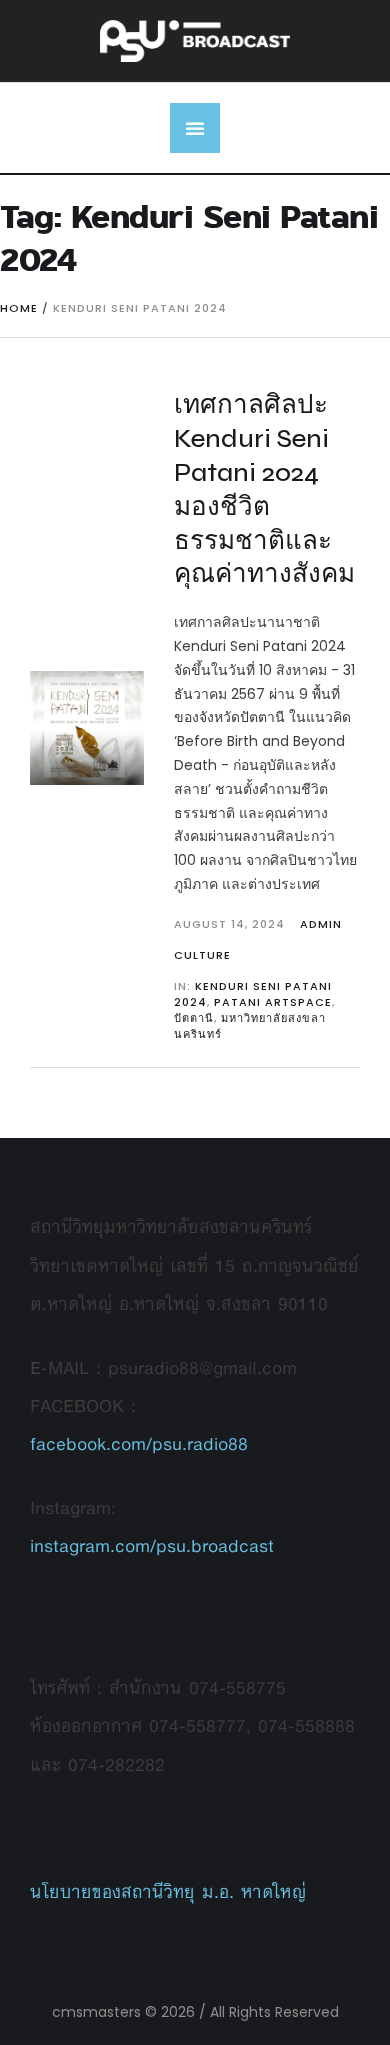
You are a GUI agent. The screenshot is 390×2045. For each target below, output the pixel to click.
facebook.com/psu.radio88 (139, 1443)
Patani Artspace (273, 1002)
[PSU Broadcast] (195, 41)
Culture (202, 955)
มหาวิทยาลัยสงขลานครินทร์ (250, 1026)
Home (19, 308)
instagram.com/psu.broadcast (152, 1545)
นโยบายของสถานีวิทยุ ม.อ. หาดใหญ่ (168, 1891)
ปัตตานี (194, 1018)
